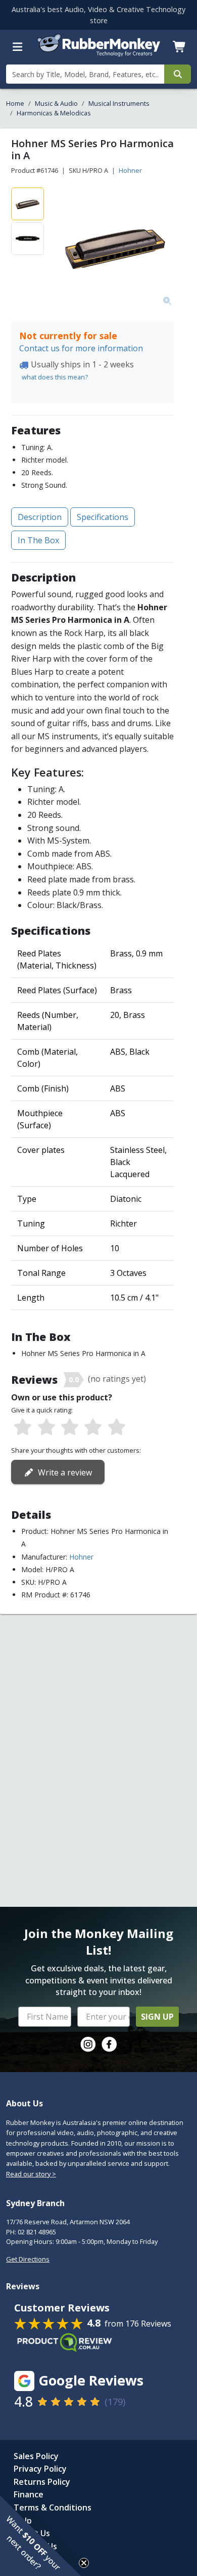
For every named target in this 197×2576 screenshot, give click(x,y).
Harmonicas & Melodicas (54, 113)
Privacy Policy (40, 2469)
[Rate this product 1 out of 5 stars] (23, 1428)
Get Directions (28, 2259)
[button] (40, 2536)
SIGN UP (157, 2017)
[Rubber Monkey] (99, 53)
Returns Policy (42, 2482)
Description (40, 517)
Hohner (130, 170)
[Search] (178, 74)
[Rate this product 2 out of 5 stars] (46, 1428)
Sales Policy (36, 2456)
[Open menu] (18, 47)
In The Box (38, 540)
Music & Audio (56, 103)
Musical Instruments (119, 103)
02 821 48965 (37, 2232)
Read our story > (31, 2174)
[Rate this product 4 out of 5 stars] (93, 1428)
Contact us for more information (81, 348)
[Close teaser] (84, 2563)
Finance (29, 2494)
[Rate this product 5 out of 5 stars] (117, 1428)
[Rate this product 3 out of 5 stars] (70, 1428)
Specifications (103, 517)
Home (15, 103)
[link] (88, 2044)
